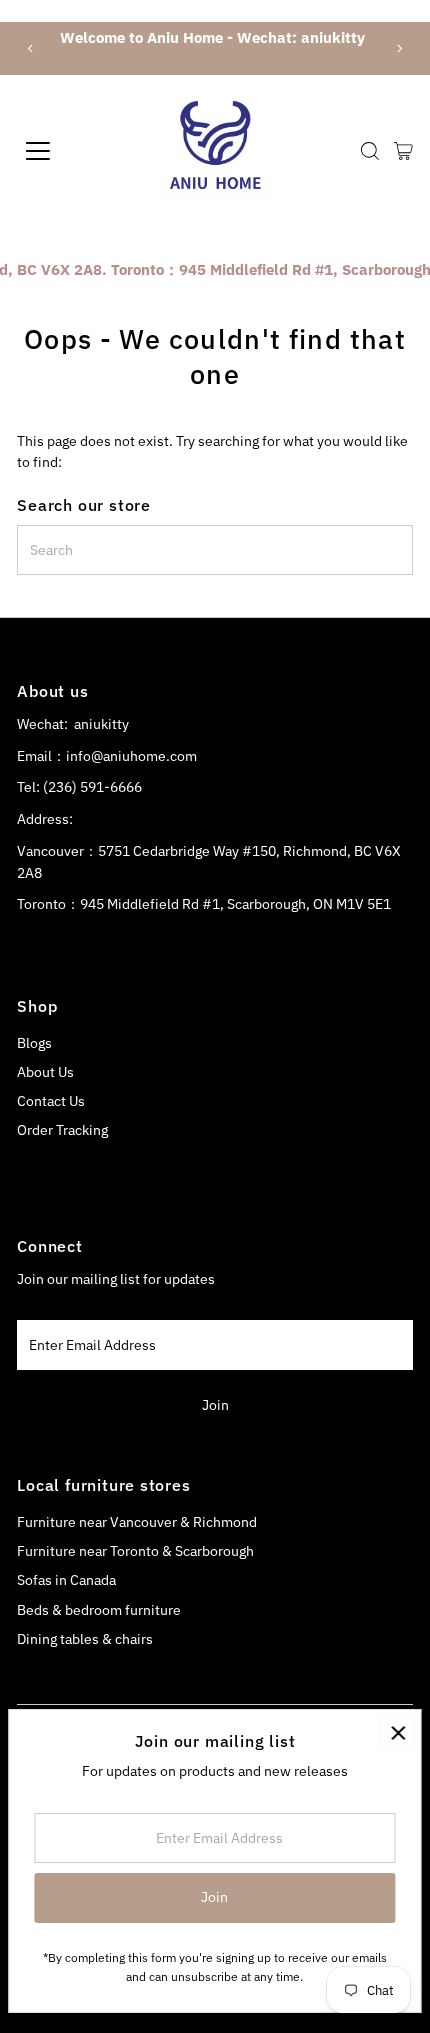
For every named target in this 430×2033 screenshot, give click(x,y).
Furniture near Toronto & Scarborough (135, 1551)
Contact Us (51, 1101)
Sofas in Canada (66, 1580)
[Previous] (31, 48)
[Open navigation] (60, 151)
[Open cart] (403, 151)
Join (215, 1405)
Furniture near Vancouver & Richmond (137, 1522)
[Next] (398, 48)
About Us (45, 1072)
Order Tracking (62, 1130)
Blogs (34, 1043)
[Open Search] (370, 151)
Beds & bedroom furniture (99, 1610)
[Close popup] (397, 1732)
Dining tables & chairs (85, 1639)
